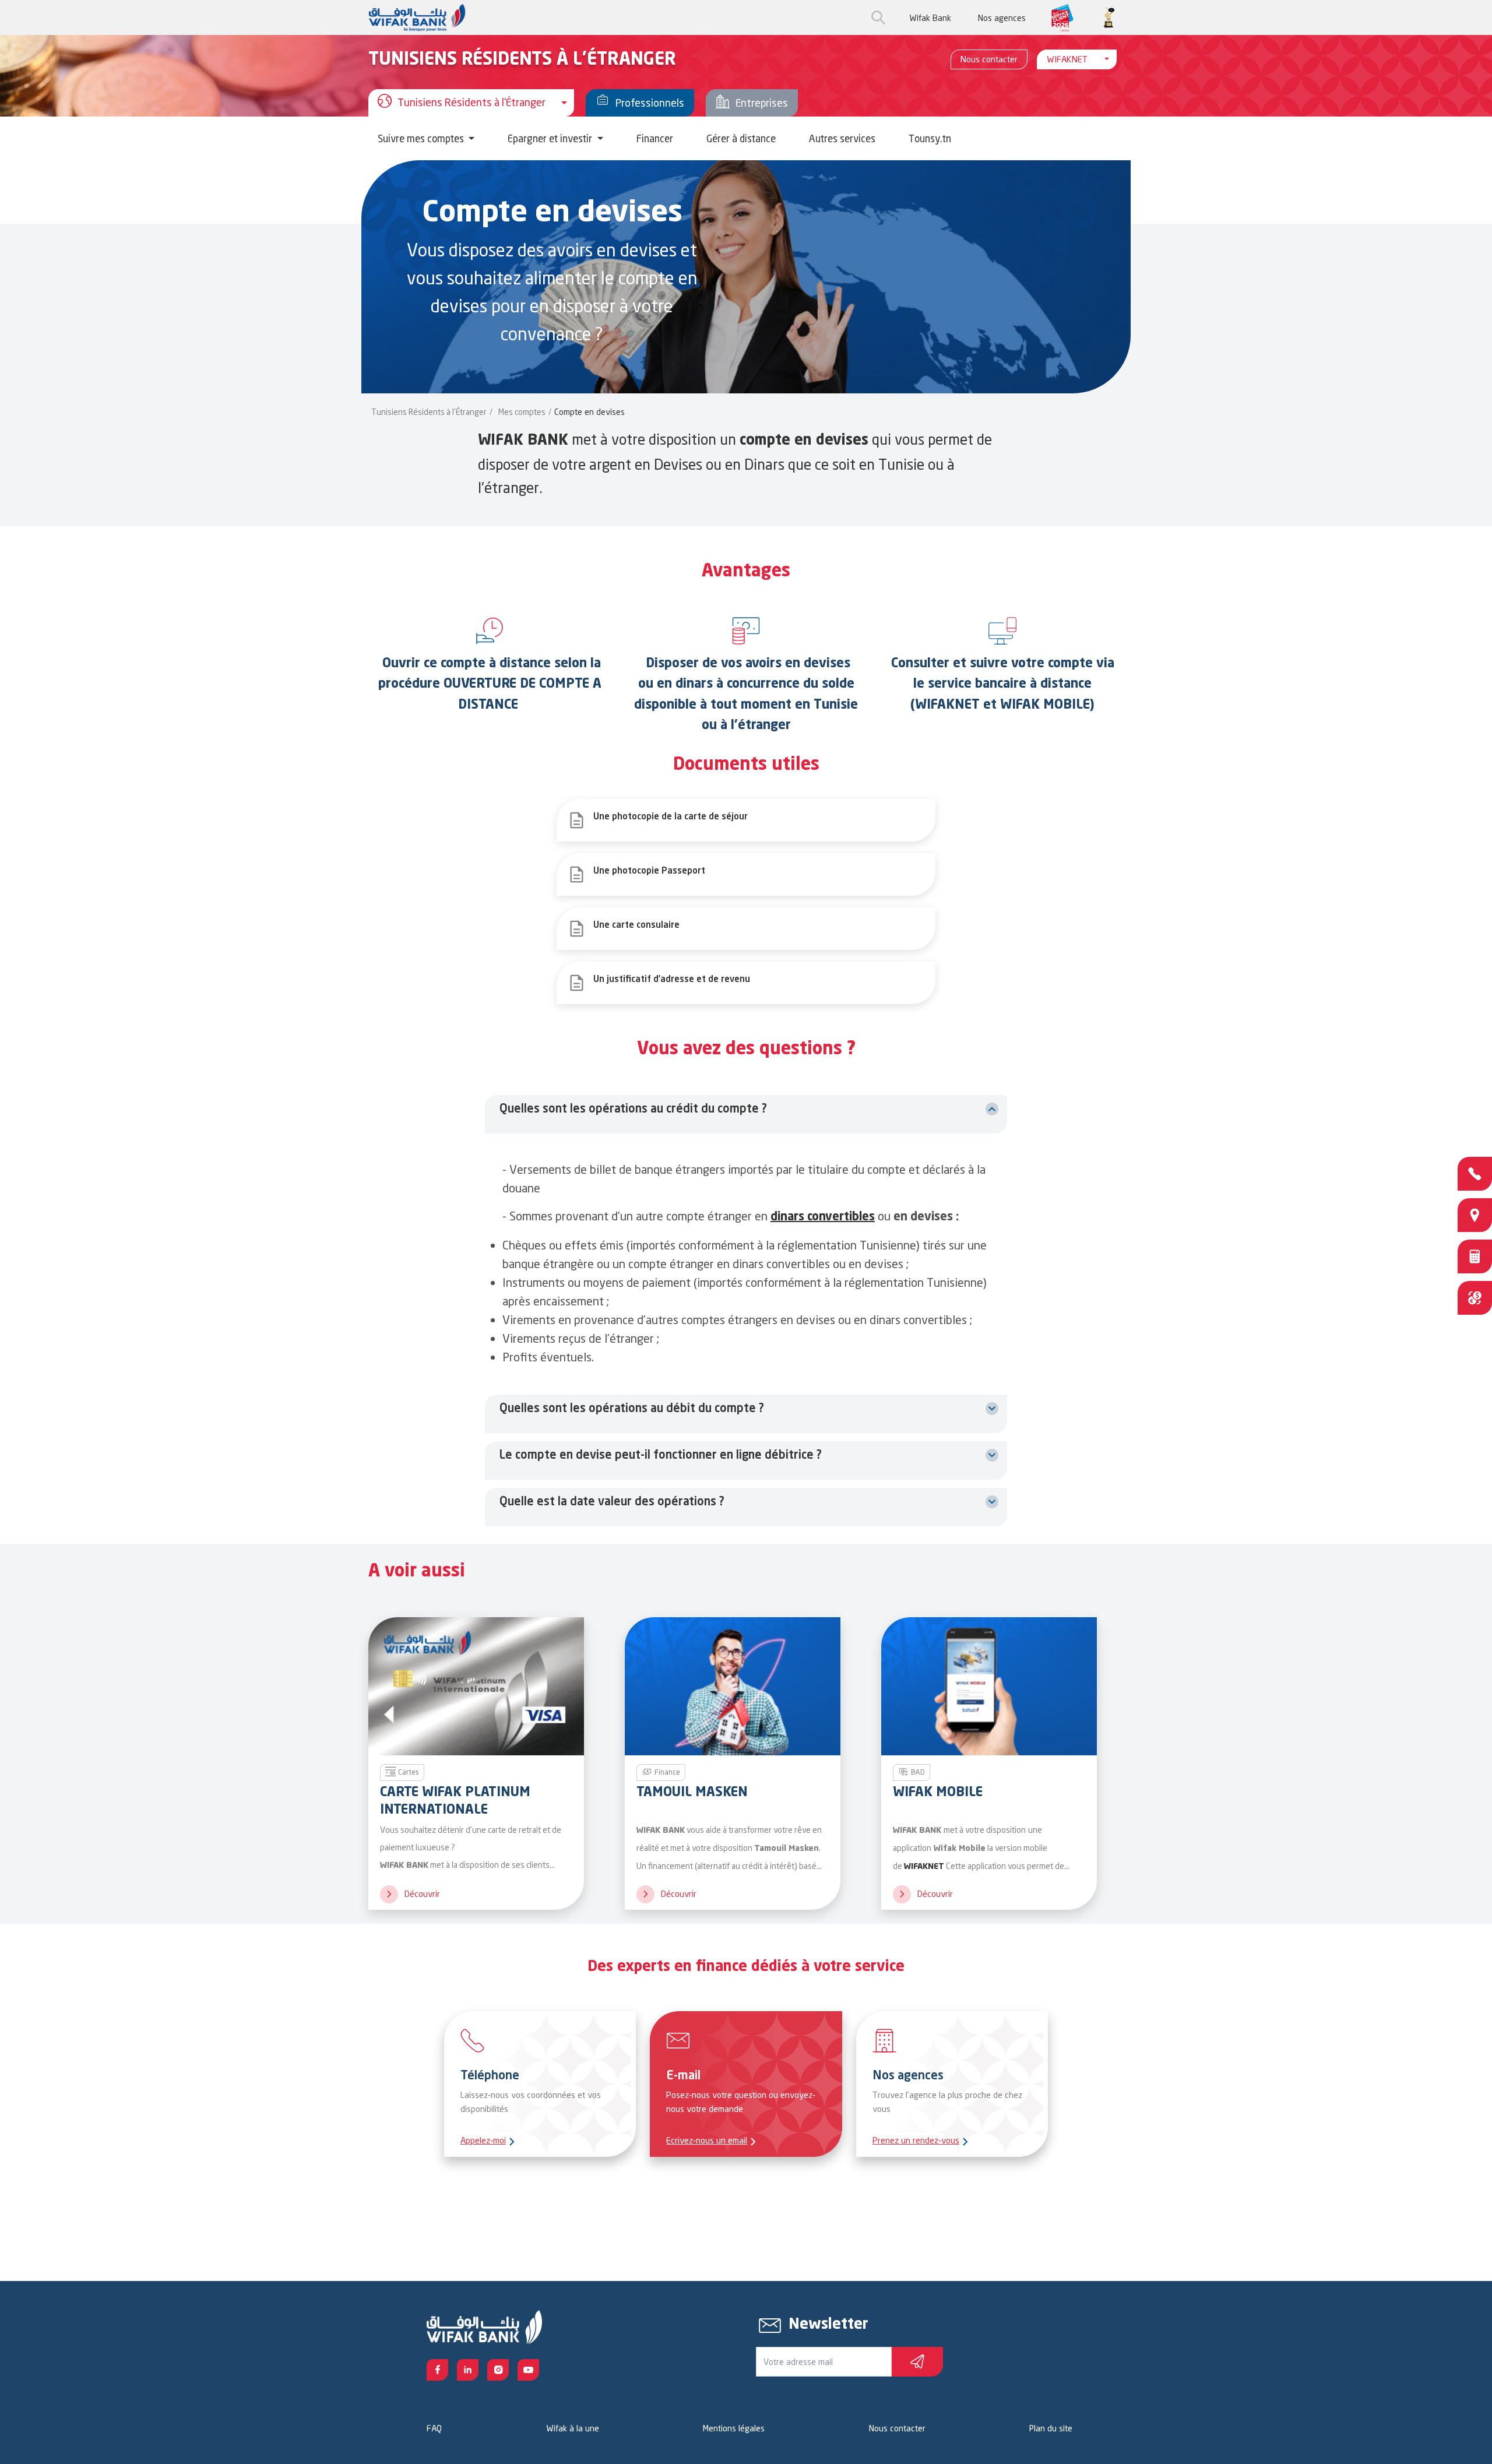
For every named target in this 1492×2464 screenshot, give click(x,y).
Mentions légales (734, 2428)
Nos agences (1002, 18)
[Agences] (1475, 1215)
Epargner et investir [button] (551, 138)
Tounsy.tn (930, 138)
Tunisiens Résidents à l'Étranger (429, 412)
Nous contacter (989, 59)
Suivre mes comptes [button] (422, 138)
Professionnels (650, 103)
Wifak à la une (573, 2428)
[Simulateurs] (1475, 1256)
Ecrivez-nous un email (707, 2140)
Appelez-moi (483, 2140)
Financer (655, 138)
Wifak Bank (930, 18)
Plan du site (1051, 2428)
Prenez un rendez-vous (916, 2140)
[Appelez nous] (1475, 1174)
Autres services (842, 138)
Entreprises (762, 103)
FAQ (434, 2428)
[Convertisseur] (1475, 1298)
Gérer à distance (741, 138)
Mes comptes (522, 412)
